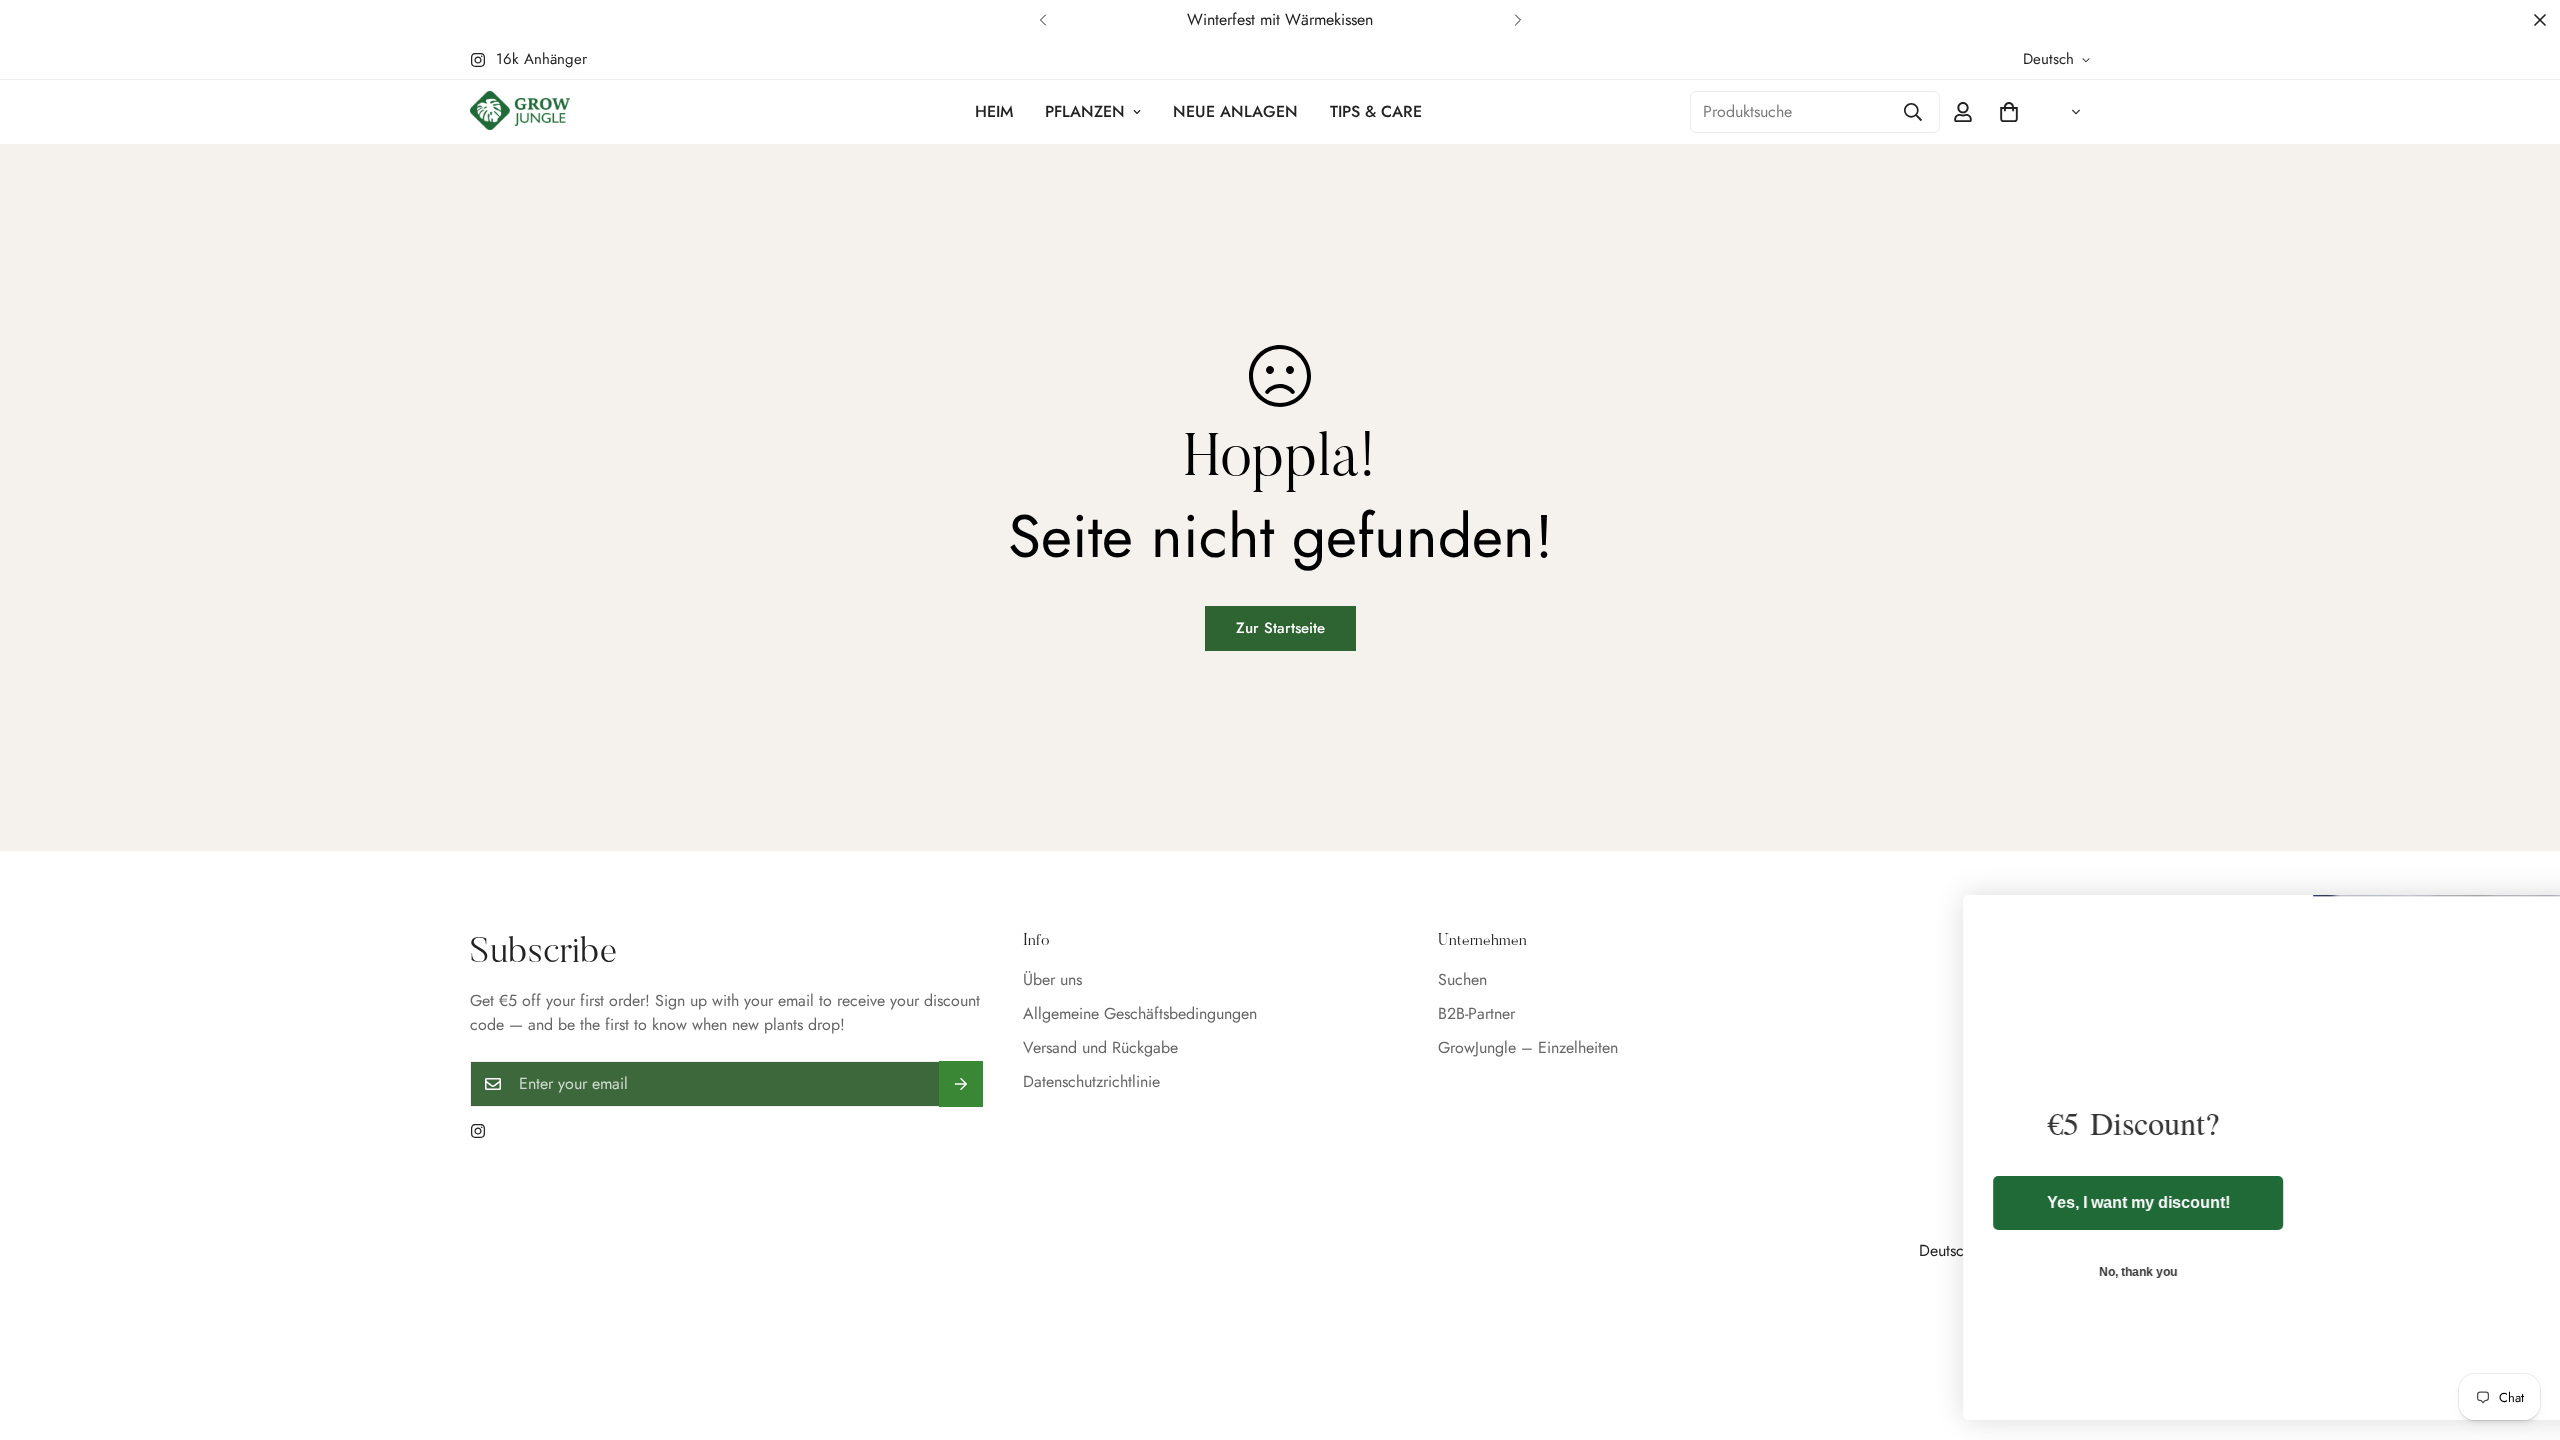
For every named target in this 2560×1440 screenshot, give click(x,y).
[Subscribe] (961, 1084)
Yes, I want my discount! (2015, 1202)
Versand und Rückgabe (1100, 1047)
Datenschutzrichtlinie (1091, 1081)
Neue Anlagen (1235, 111)
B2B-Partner (1476, 1013)
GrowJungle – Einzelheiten (1528, 1047)
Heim (994, 111)
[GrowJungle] (520, 112)
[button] (2009, 112)
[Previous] (1042, 20)
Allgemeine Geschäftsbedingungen (1140, 1013)
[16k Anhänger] (478, 1131)
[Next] (1517, 20)
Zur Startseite (1280, 628)
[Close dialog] (2514, 920)
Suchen (1462, 979)
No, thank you (2015, 1272)
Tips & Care (1376, 111)
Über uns (1052, 979)
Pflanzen (1085, 111)
